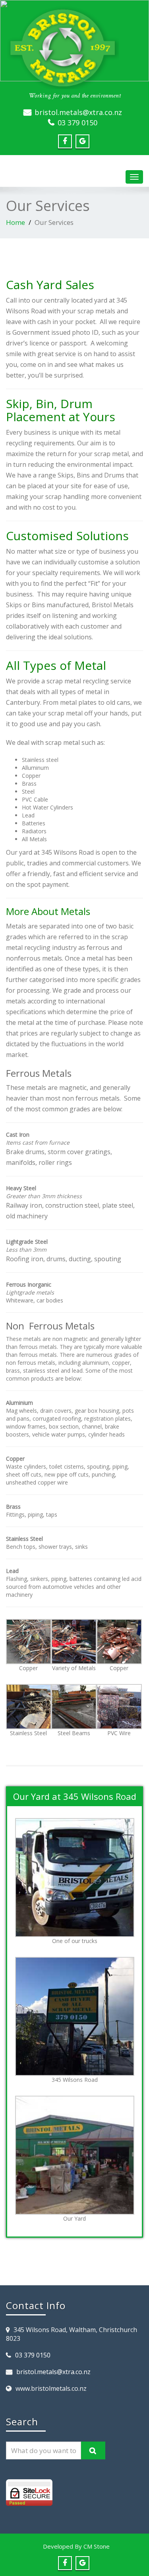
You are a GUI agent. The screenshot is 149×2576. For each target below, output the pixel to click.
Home (15, 222)
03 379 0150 (77, 123)
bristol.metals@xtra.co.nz (78, 112)
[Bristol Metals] (74, 48)
